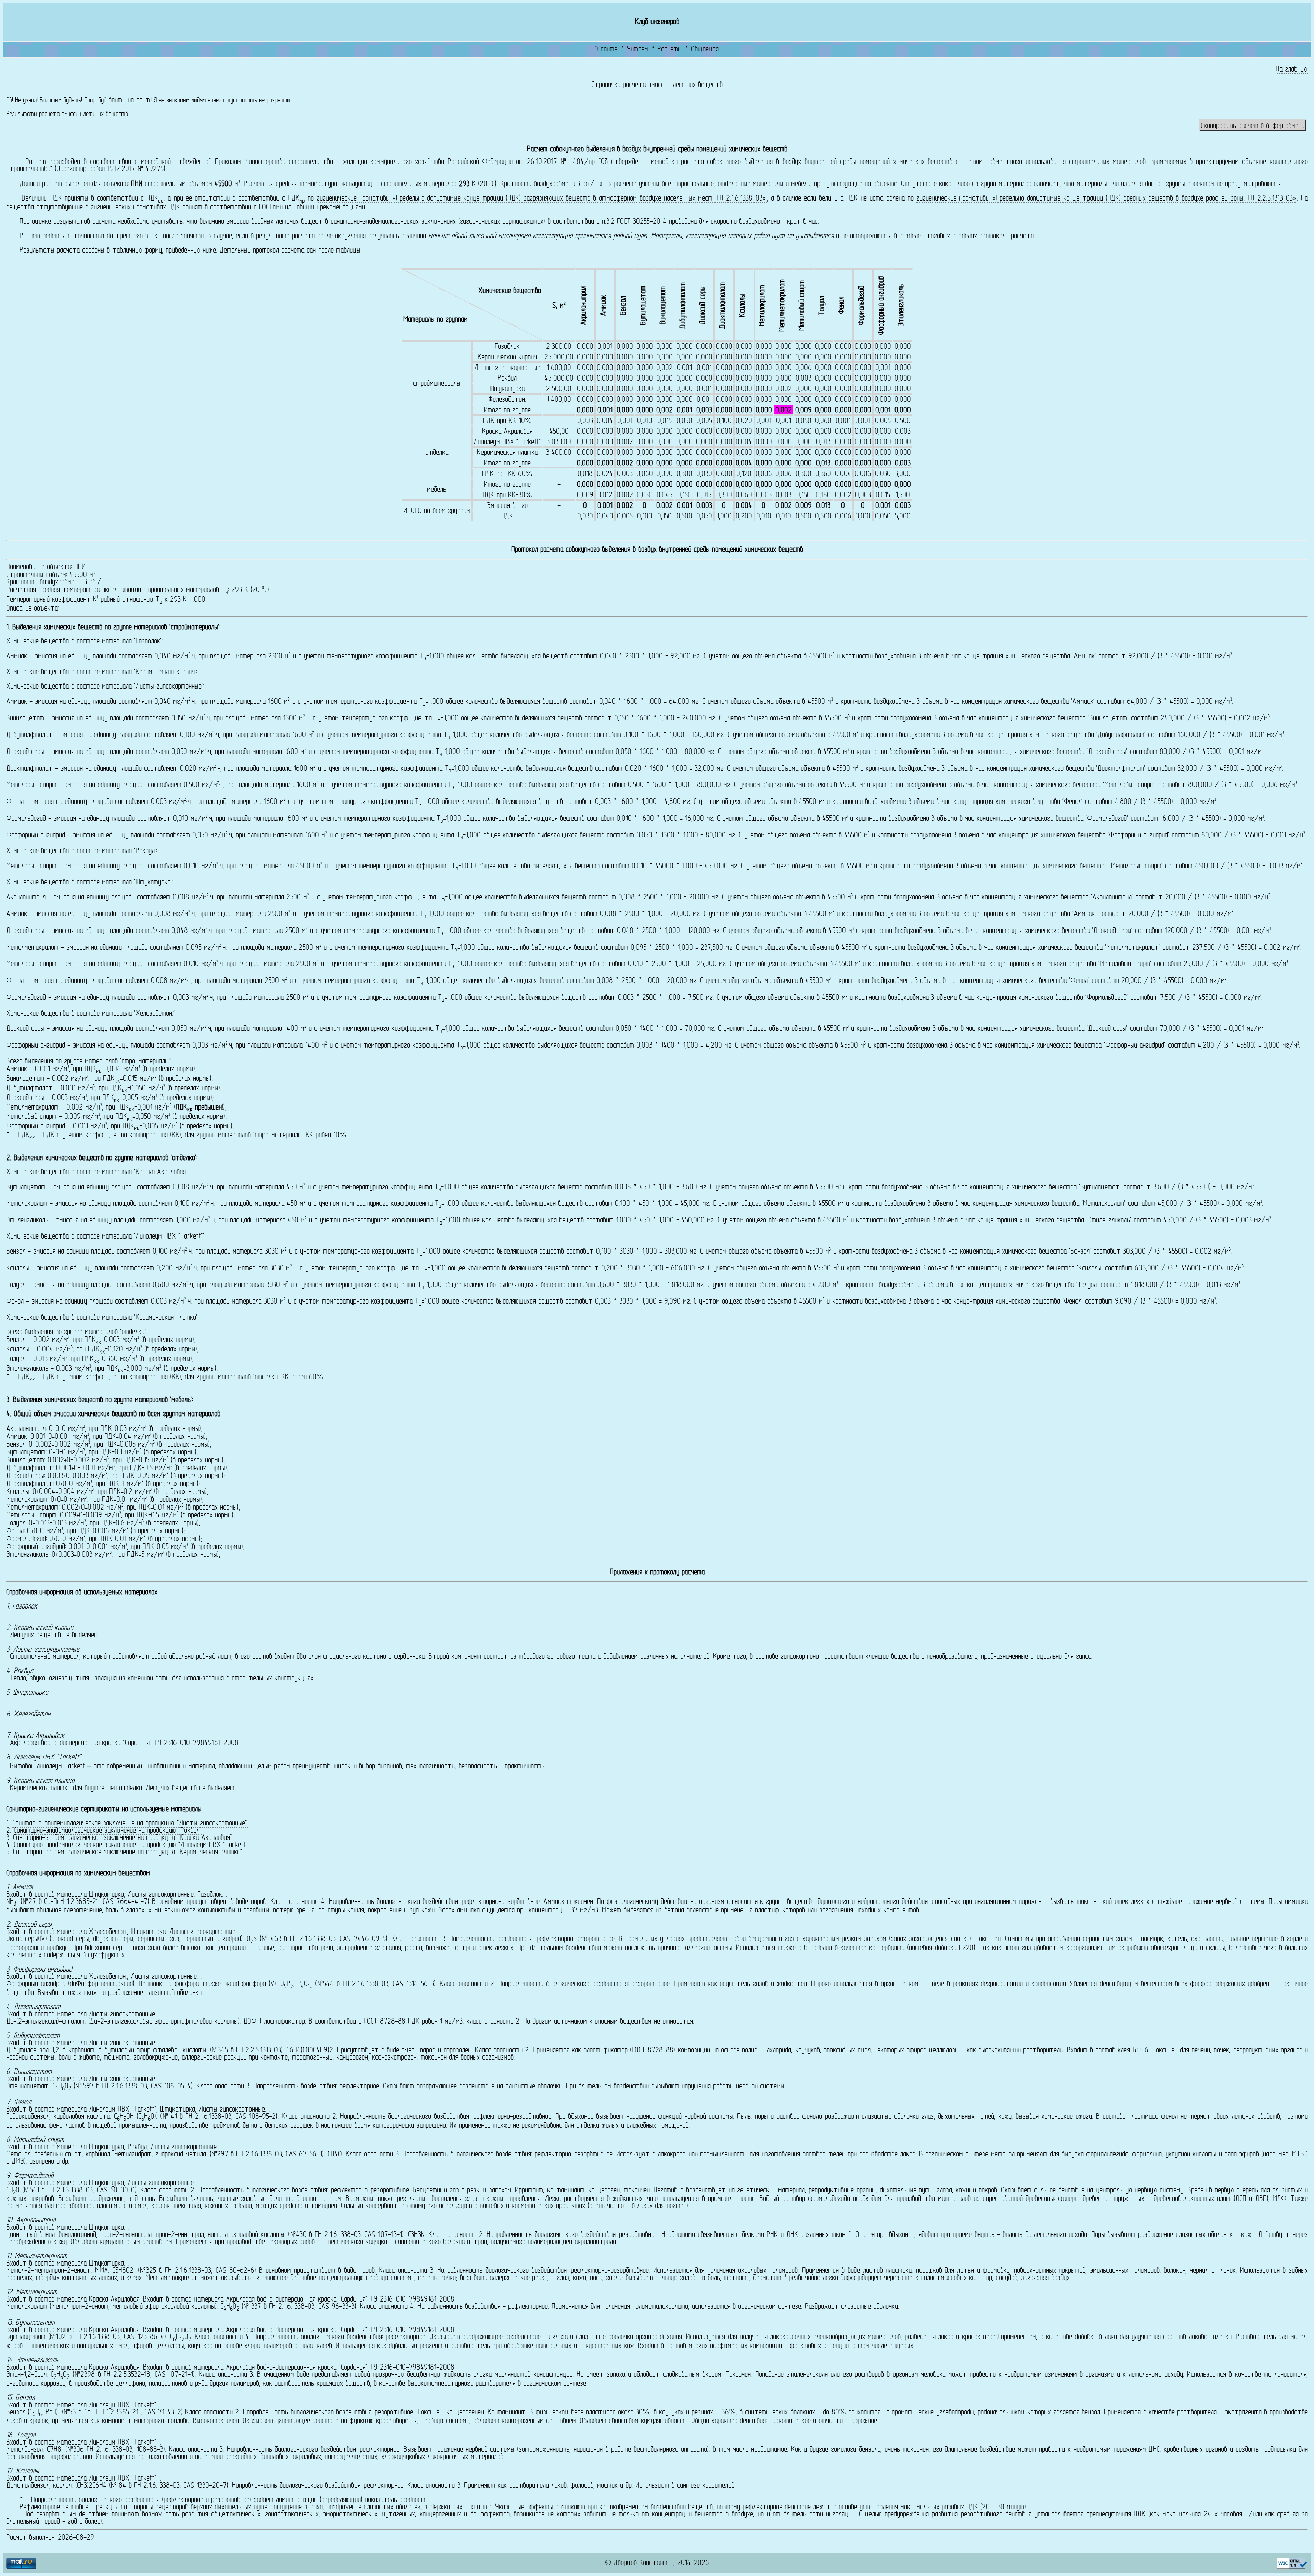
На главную (1291, 70)
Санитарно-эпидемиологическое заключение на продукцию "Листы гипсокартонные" (130, 1824)
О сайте (606, 49)
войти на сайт (129, 100)
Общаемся (705, 49)
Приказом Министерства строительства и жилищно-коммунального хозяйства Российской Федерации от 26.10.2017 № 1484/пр (405, 162)
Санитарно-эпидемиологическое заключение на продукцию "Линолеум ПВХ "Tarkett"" (132, 1845)
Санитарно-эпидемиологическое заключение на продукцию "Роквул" (108, 1831)
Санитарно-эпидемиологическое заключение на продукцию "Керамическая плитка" (128, 1852)
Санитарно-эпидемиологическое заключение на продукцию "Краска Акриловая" (123, 1838)
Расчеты (669, 49)
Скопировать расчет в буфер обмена (1253, 126)
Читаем (637, 49)
